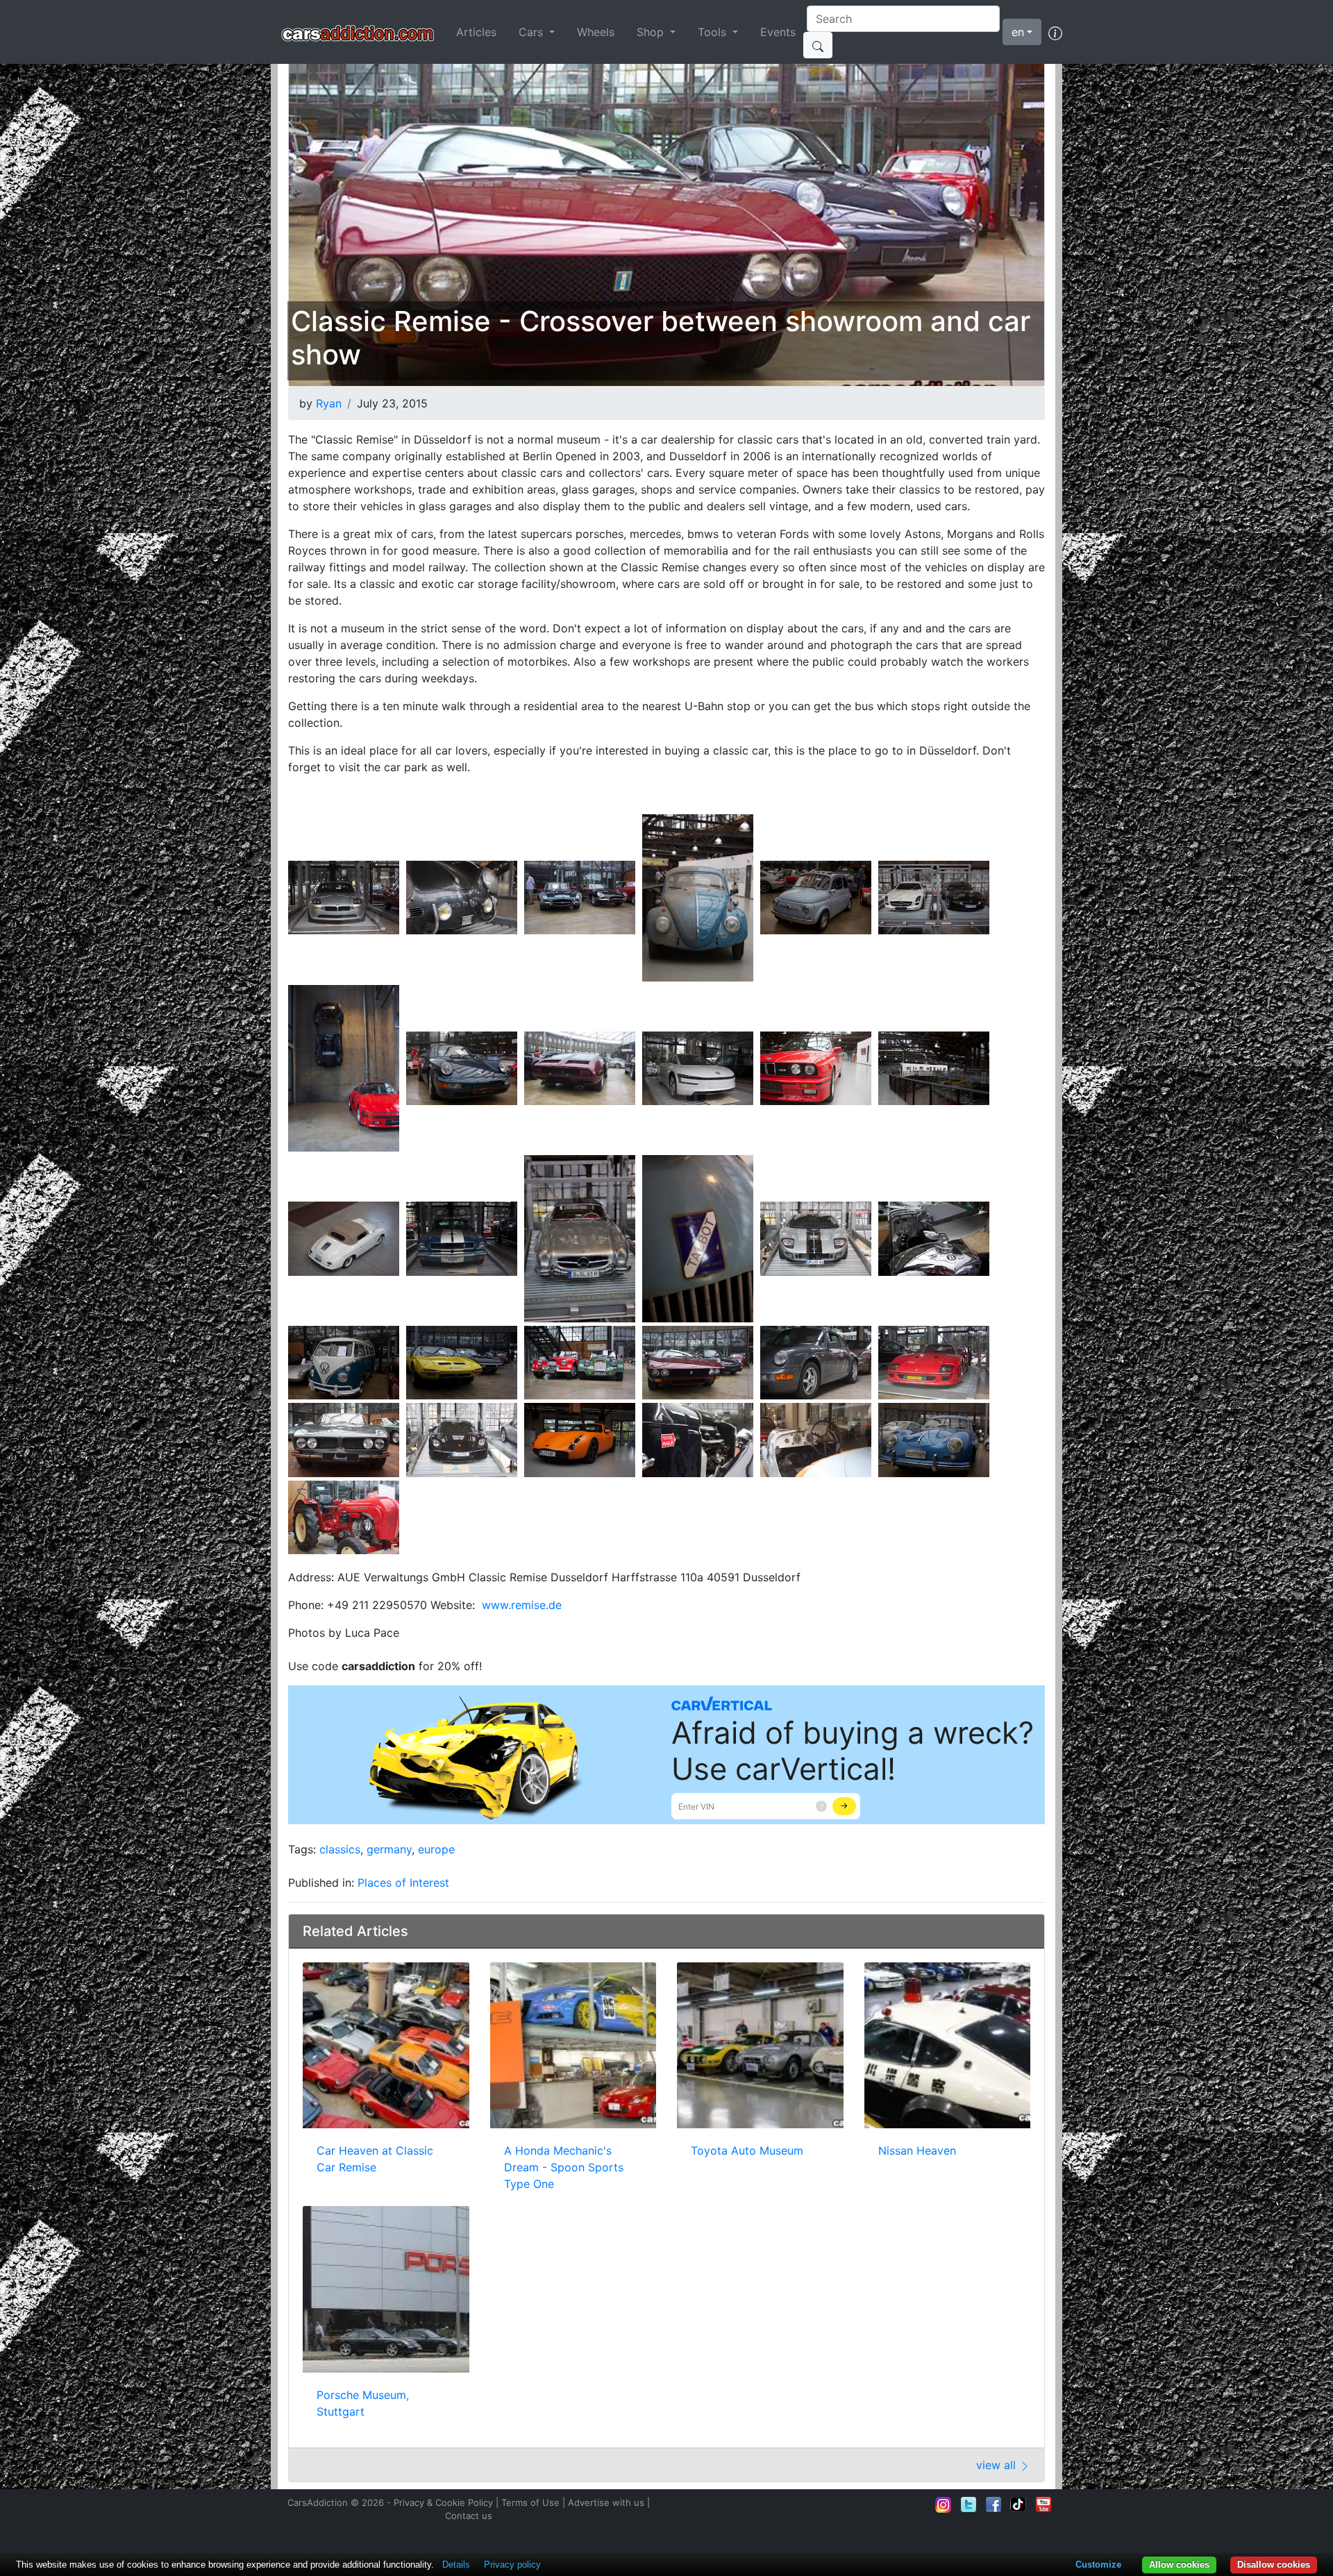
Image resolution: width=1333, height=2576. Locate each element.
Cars (533, 32)
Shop (652, 32)
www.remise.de (522, 1605)
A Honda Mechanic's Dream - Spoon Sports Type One (564, 2167)
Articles (476, 32)
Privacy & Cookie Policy (443, 2502)
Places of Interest (403, 1883)
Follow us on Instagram (944, 2505)
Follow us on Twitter (969, 2505)
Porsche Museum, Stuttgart (363, 2403)
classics (340, 1849)
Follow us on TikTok (1018, 2505)
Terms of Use (530, 2502)
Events (778, 32)
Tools (714, 32)
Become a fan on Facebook (994, 2505)
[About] (1055, 32)
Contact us (469, 2516)
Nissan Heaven (917, 2150)
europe (436, 1849)
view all (998, 2465)
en (1018, 32)
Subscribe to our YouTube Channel (1043, 2505)
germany (389, 1849)
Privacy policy (512, 2565)
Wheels (596, 32)
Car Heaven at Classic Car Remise (375, 2159)
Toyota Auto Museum (747, 2150)
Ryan (329, 403)
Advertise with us (606, 2502)
